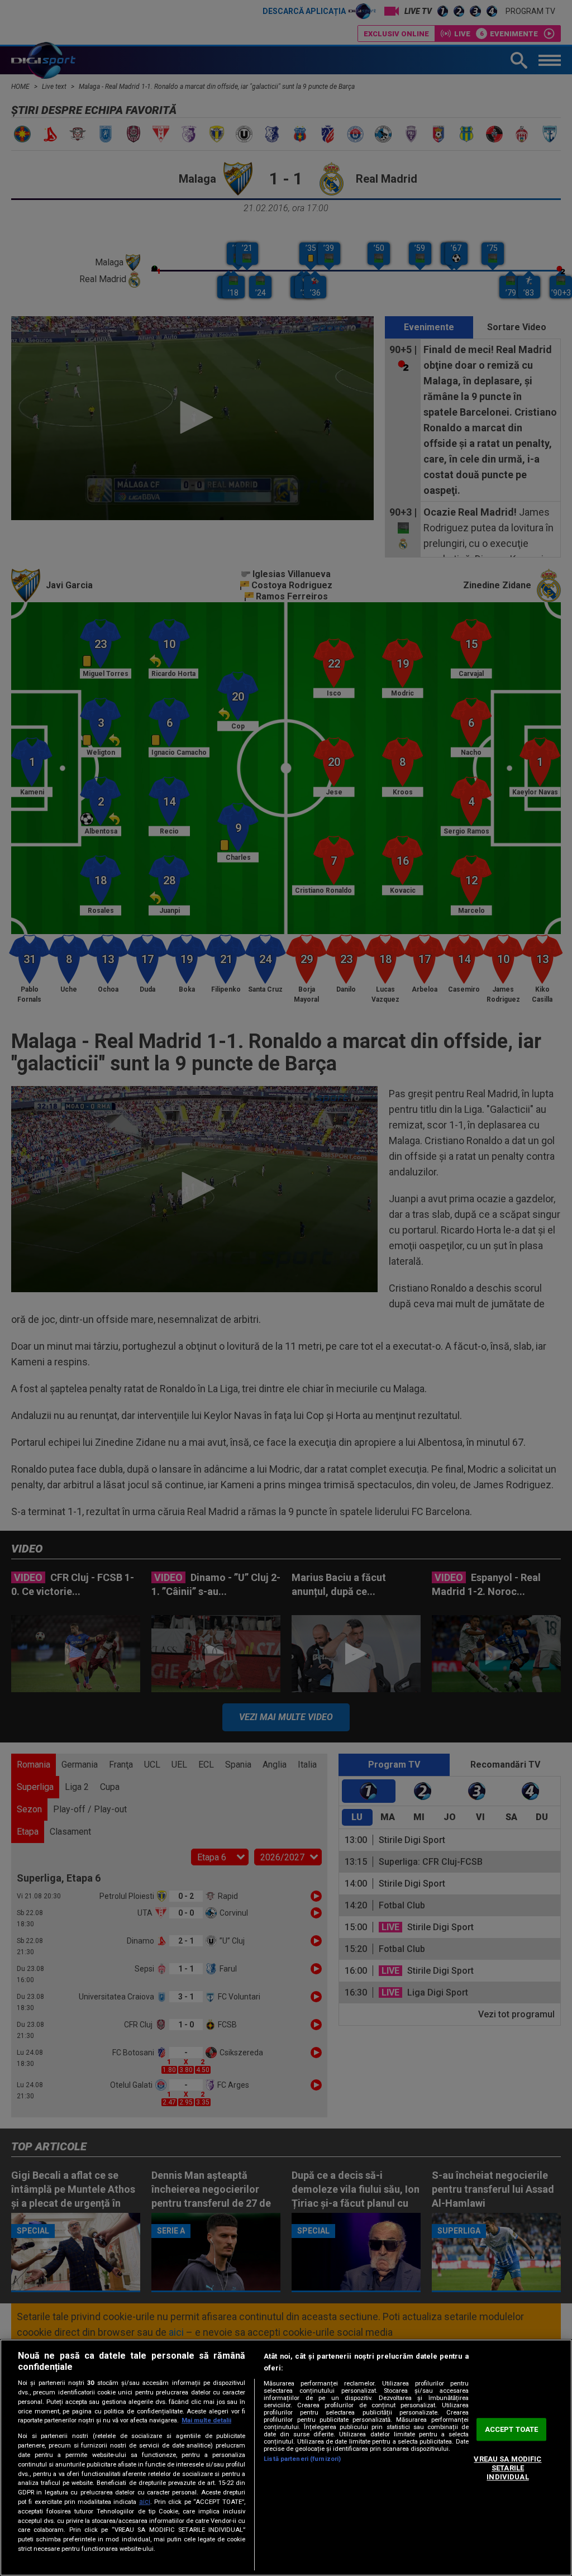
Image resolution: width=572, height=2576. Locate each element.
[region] (286, 2458)
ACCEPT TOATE (512, 2429)
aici (145, 2502)
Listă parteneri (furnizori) (302, 2459)
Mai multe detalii (206, 2420)
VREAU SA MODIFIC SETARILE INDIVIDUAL (507, 2468)
